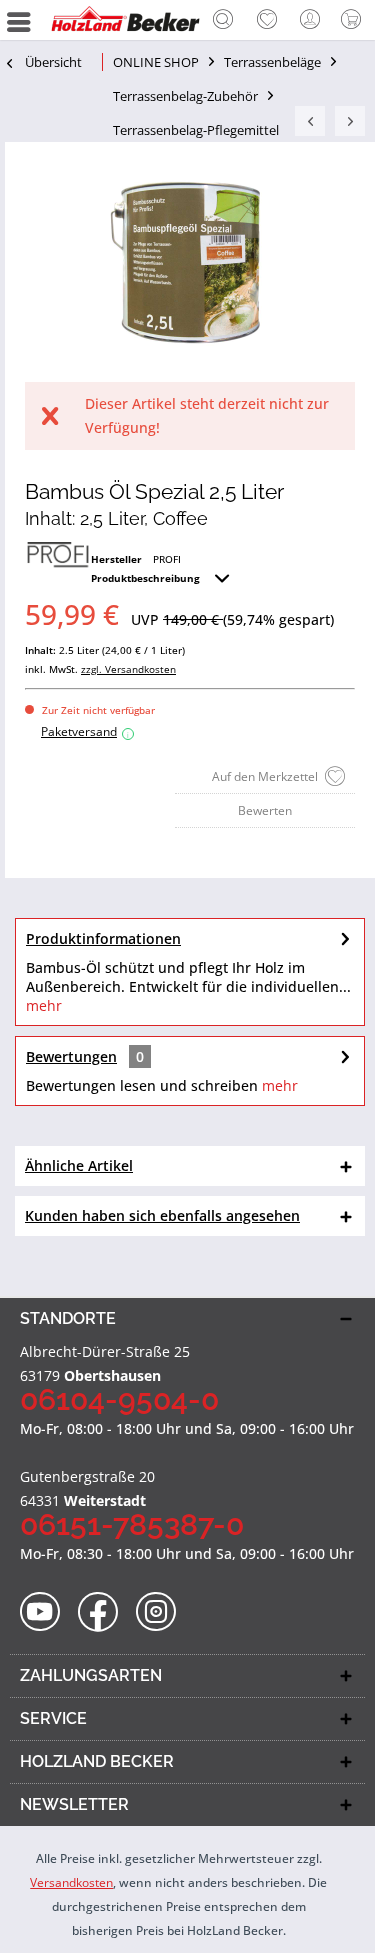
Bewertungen (71, 1056)
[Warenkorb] (355, 20)
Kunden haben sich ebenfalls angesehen (162, 1215)
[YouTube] (46, 1612)
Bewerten (265, 810)
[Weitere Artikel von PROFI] (58, 556)
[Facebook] (104, 1612)
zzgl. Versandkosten (128, 669)
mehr (44, 1005)
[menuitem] (223, 20)
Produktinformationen (103, 938)
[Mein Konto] (311, 20)
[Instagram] (162, 1612)
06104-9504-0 (119, 1399)
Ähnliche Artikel (79, 1165)
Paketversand (85, 731)
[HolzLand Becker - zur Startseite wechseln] (125, 20)
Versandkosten (71, 1882)
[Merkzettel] (267, 20)
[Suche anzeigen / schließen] (223, 22)
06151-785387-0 (132, 1524)
